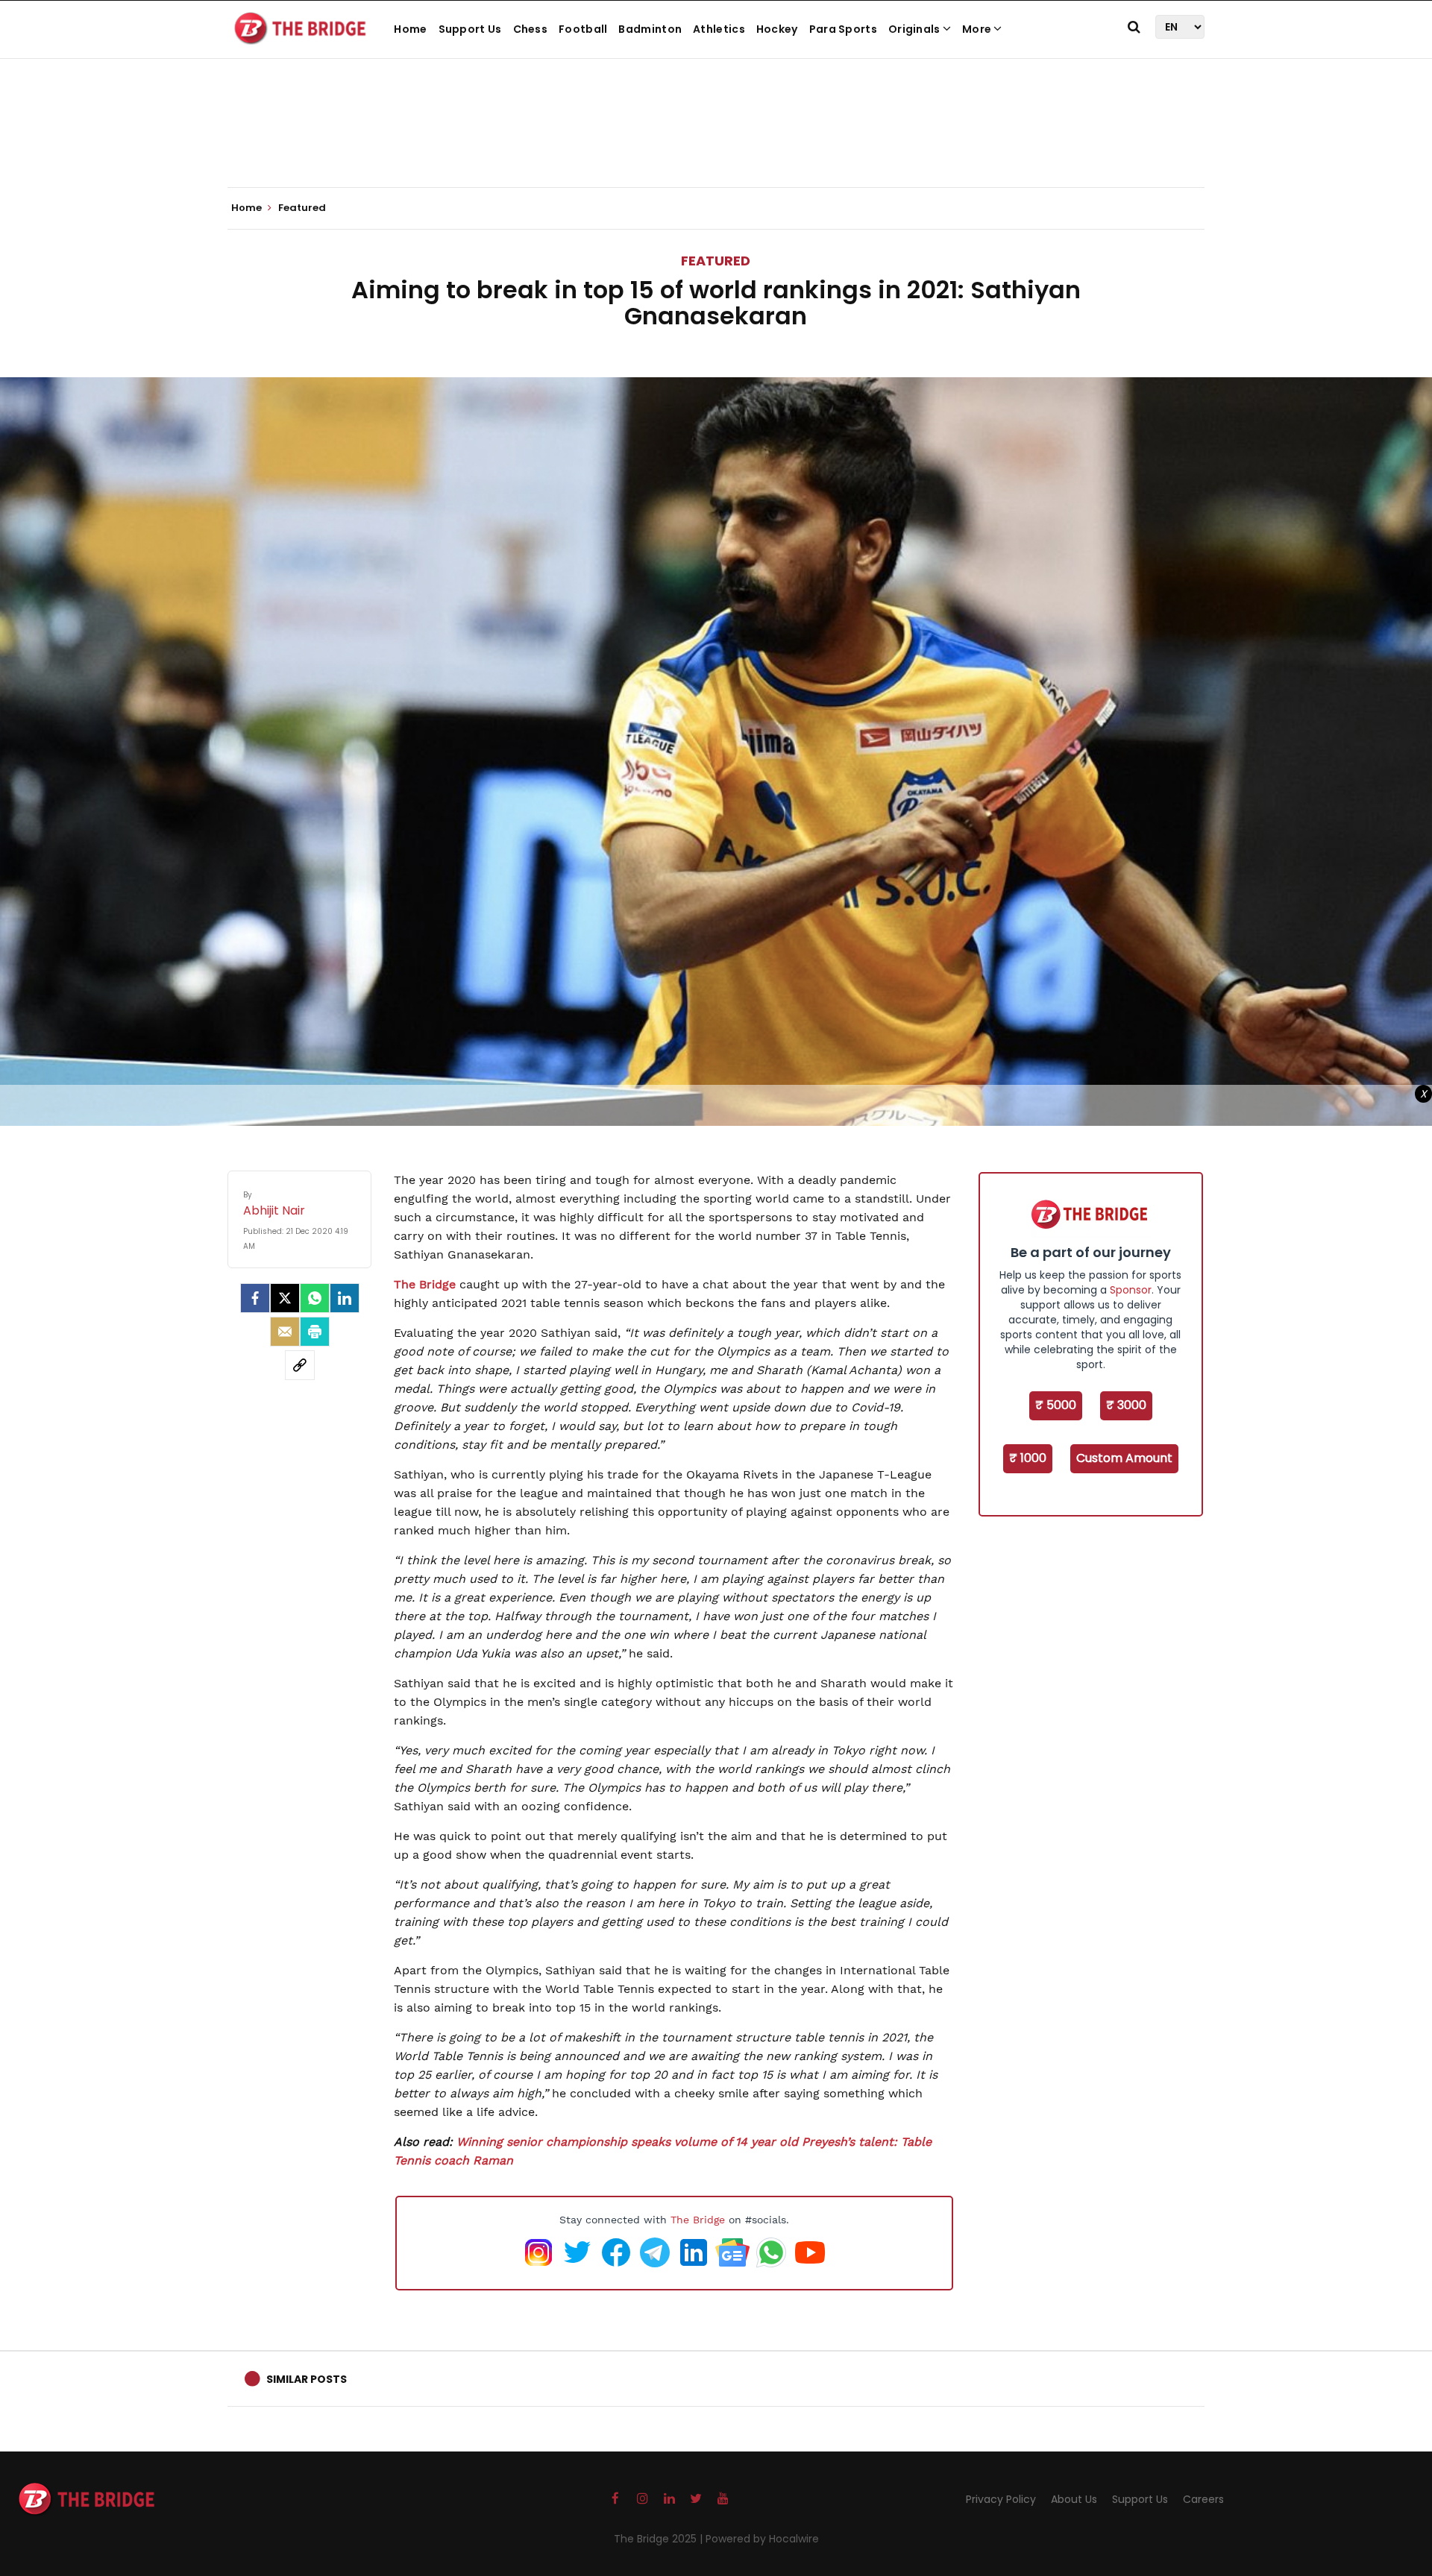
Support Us (470, 29)
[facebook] (255, 1298)
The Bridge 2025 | (660, 2539)
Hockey (777, 29)
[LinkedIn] (345, 1298)
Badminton (650, 29)
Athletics (719, 29)
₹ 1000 (1028, 1458)
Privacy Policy (1001, 2499)
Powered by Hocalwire (762, 2539)
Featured (716, 261)
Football (583, 29)
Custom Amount (1124, 1458)
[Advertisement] (716, 142)
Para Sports (843, 29)
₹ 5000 (1056, 1405)
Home (410, 29)
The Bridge (425, 1284)
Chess (531, 29)
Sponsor (1131, 1290)
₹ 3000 (1126, 1405)
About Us (1074, 2499)
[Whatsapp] (315, 1298)
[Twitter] (285, 1298)
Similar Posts (307, 2379)
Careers (1203, 2499)
